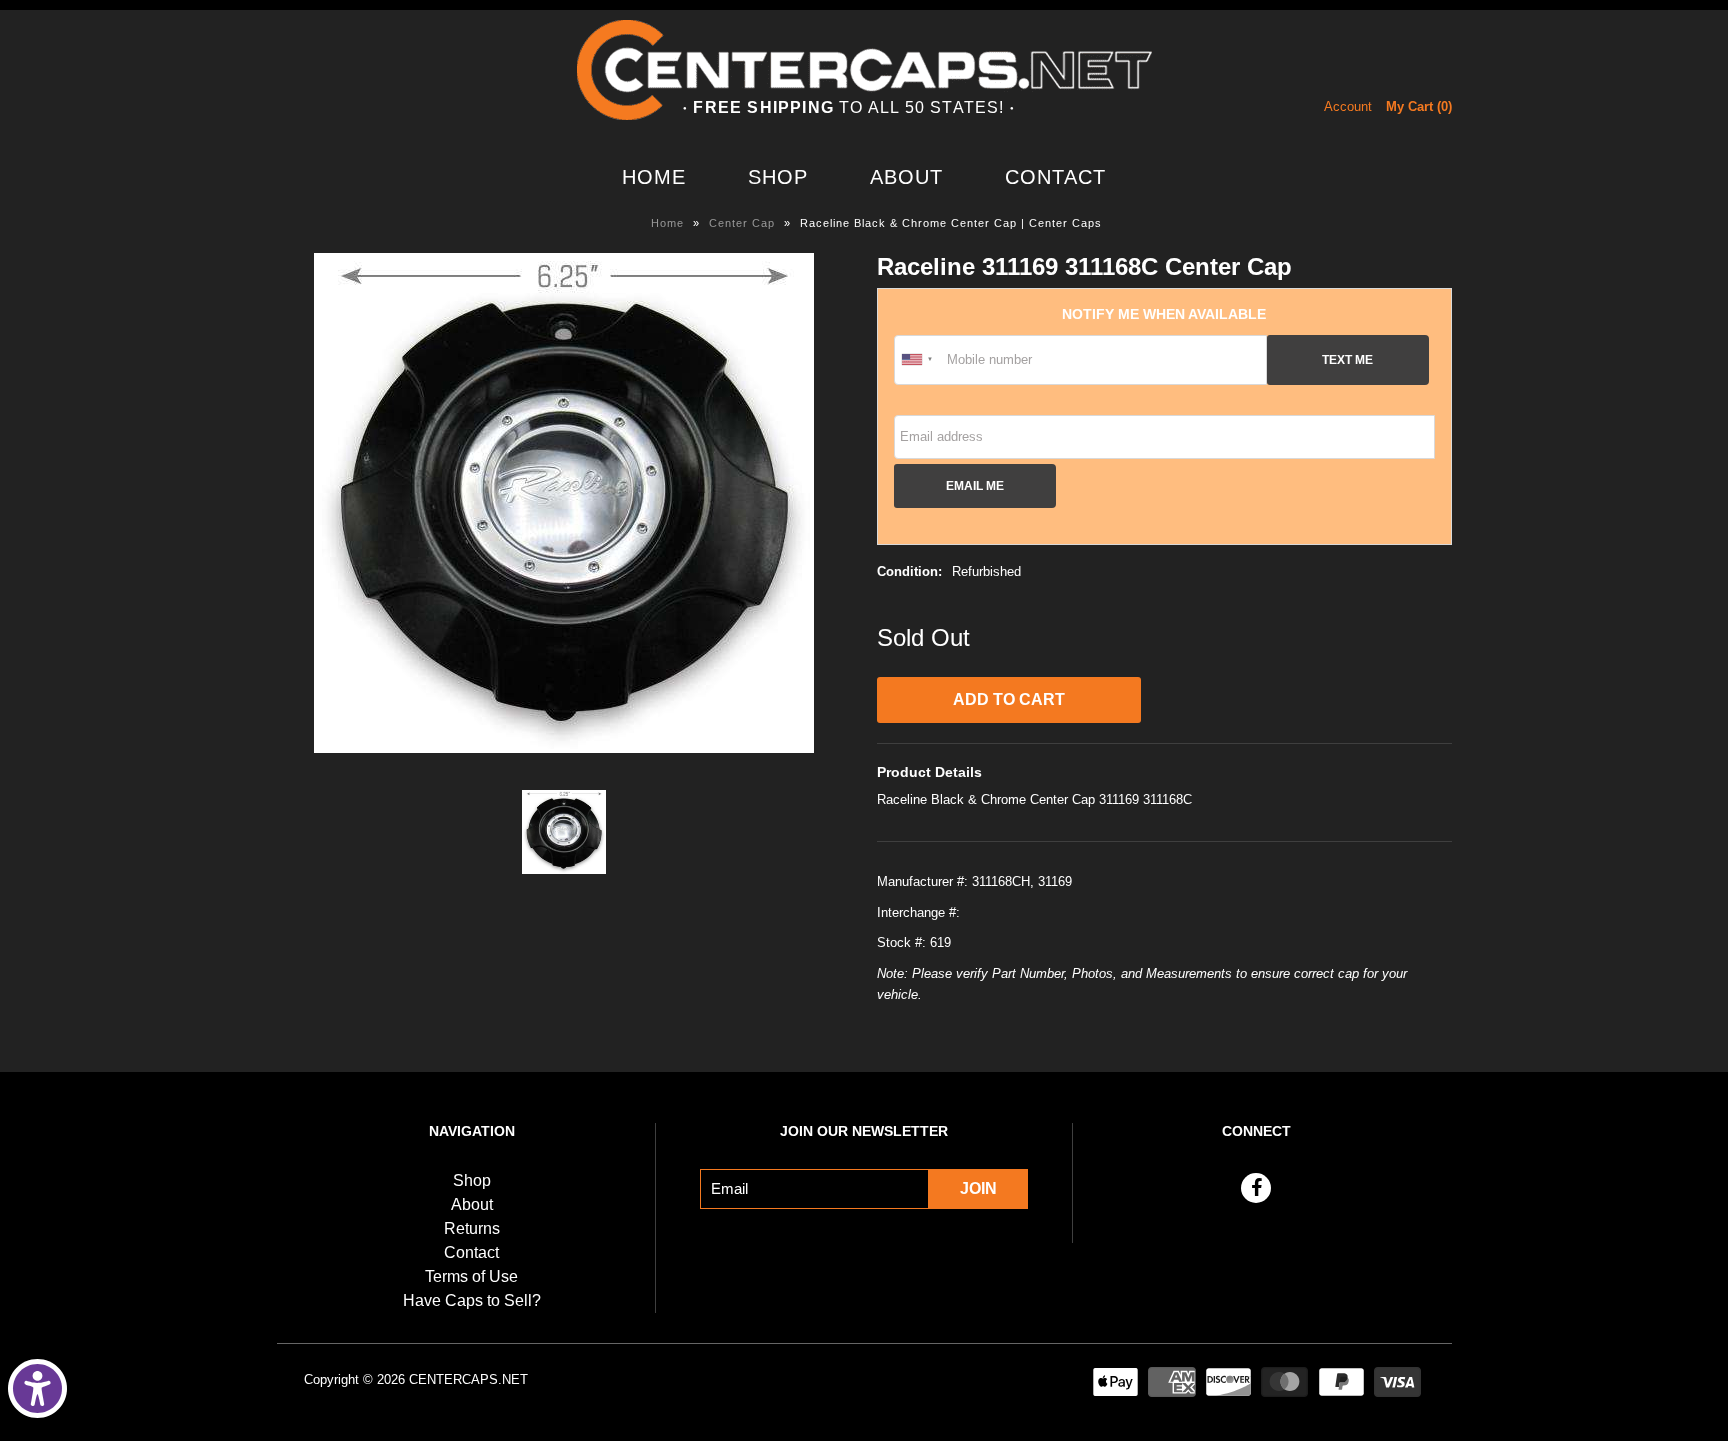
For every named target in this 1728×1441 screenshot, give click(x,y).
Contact (1055, 177)
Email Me (975, 485)
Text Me (1347, 359)
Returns (472, 1228)
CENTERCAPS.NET (468, 1379)
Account (1348, 106)
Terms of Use (471, 1276)
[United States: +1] (918, 360)
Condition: (909, 571)
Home (654, 177)
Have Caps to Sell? (472, 1300)
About (906, 177)
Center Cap (742, 223)
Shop (778, 177)
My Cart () (1419, 106)
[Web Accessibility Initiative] (37, 1388)
